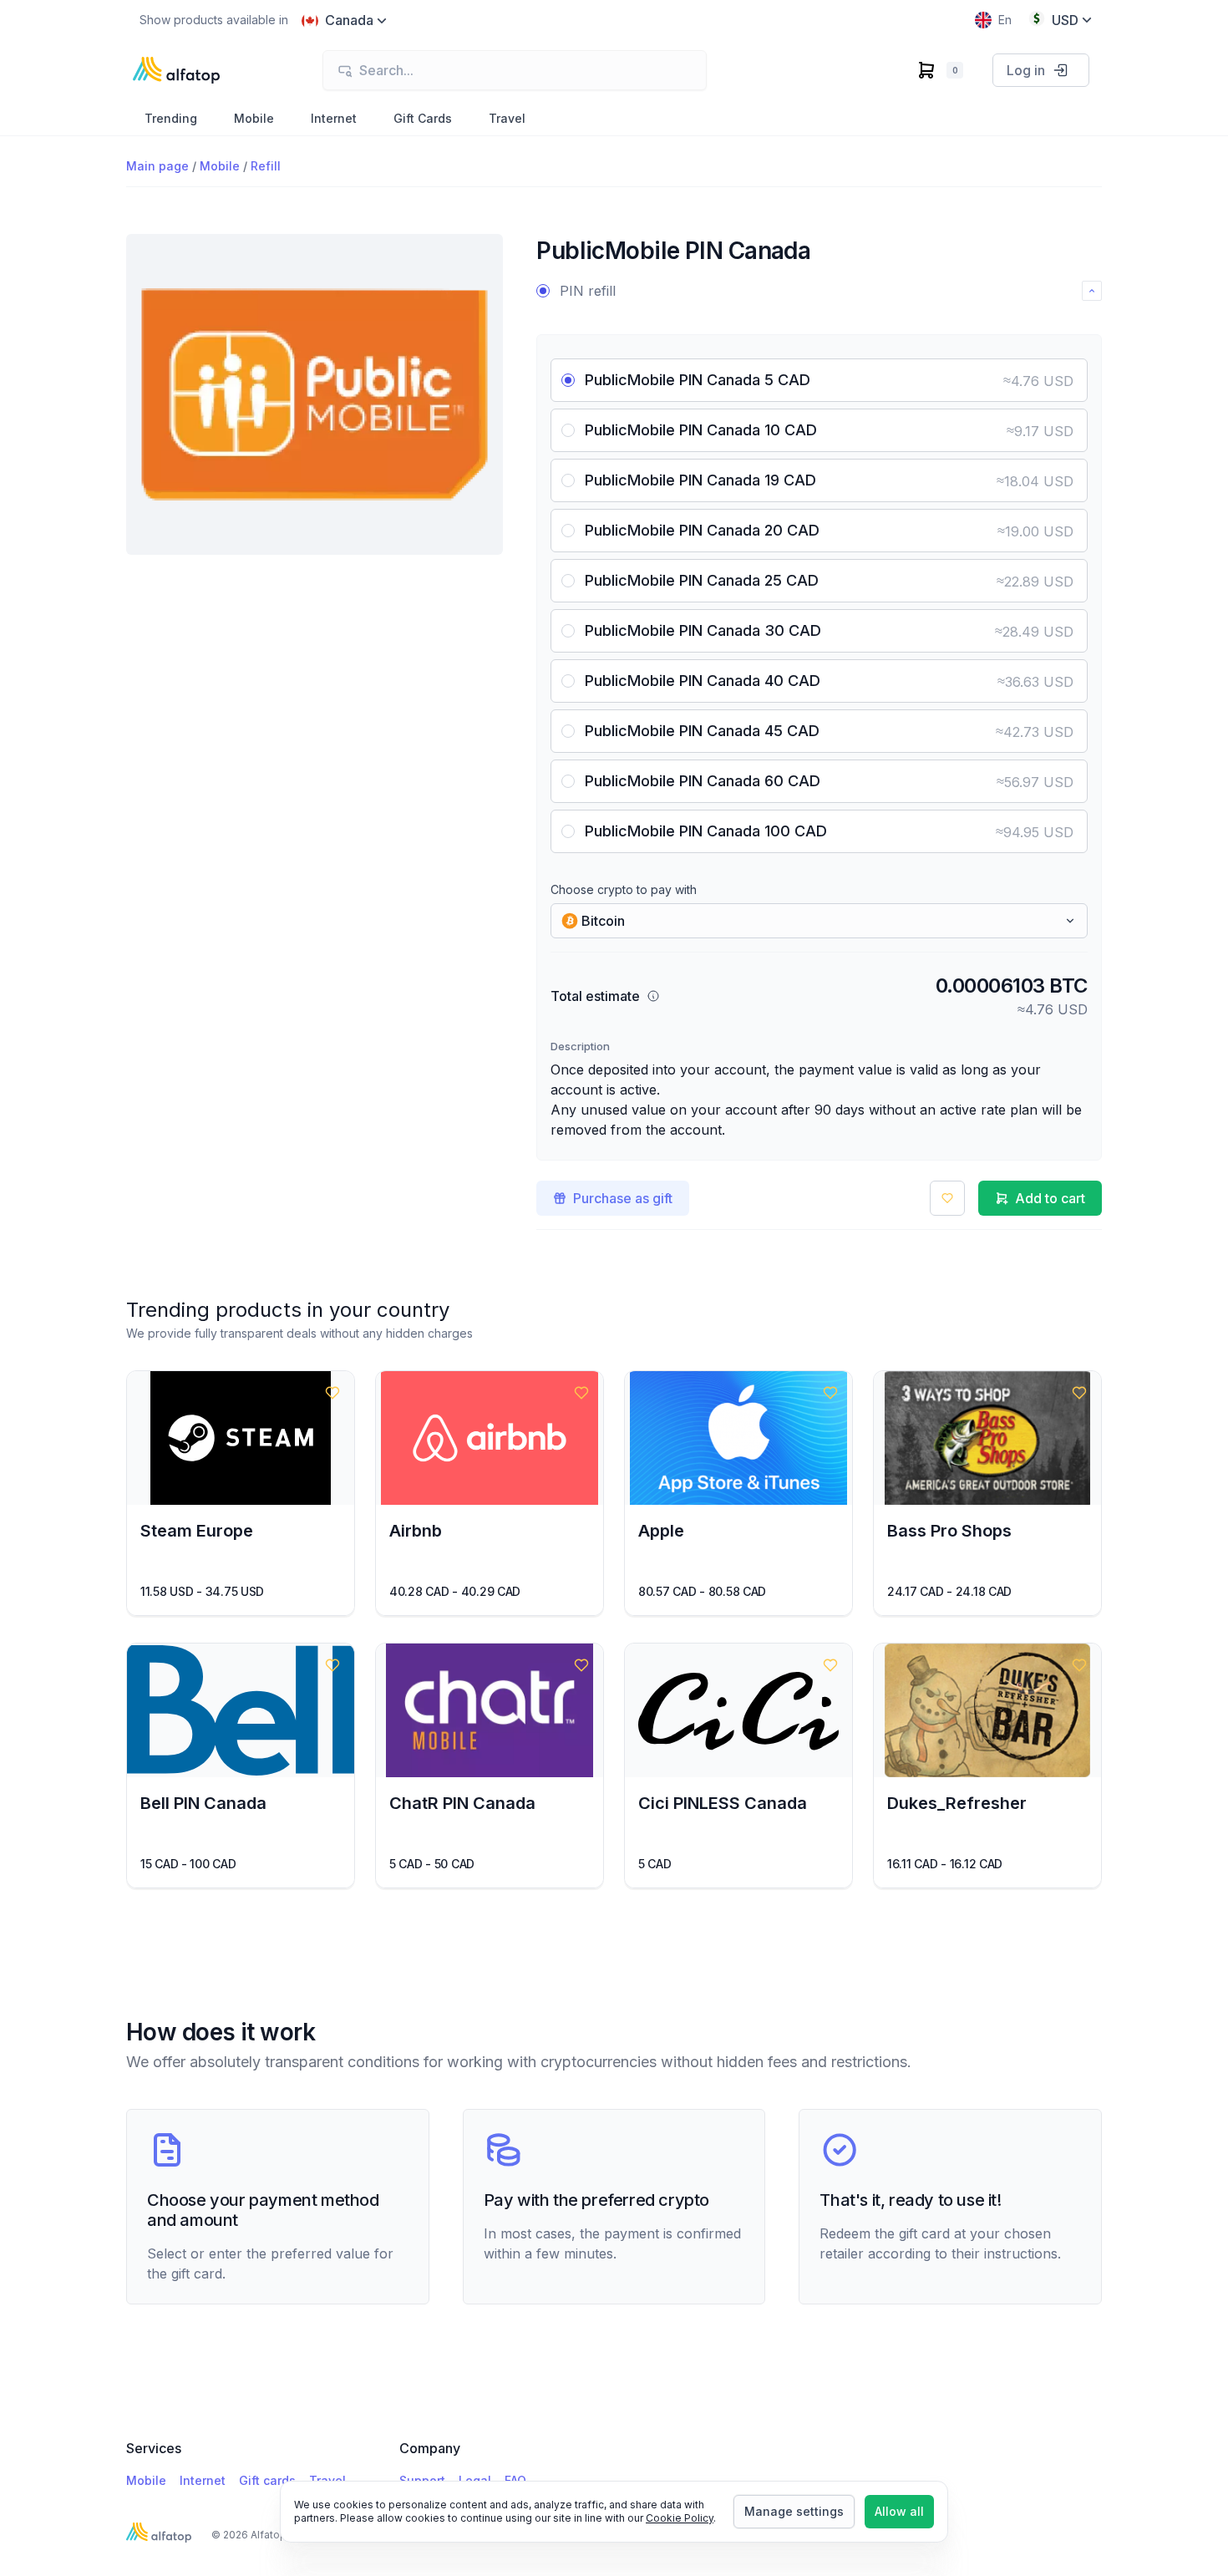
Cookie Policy (680, 2518)
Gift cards (267, 2480)
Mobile (220, 166)
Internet (203, 2480)
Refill (266, 166)
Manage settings (794, 2511)
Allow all (899, 2511)
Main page (157, 166)
